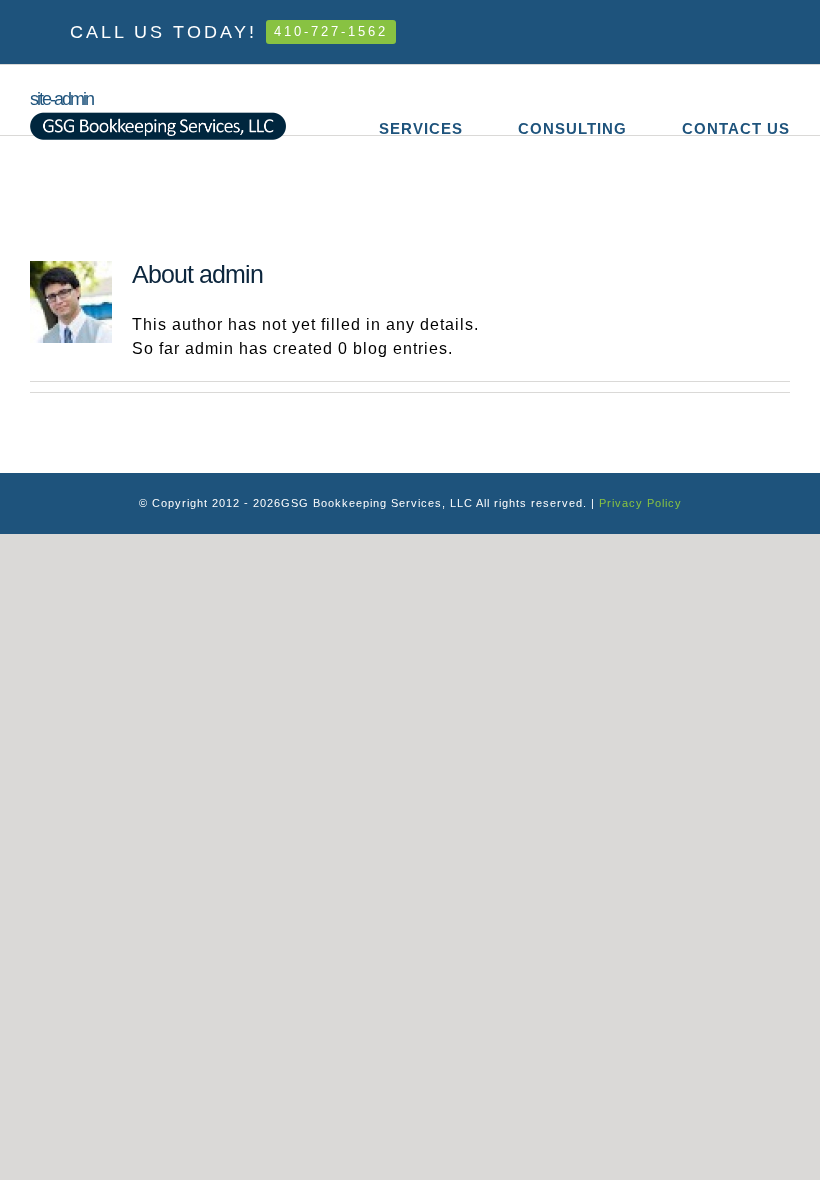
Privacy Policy (640, 503)
